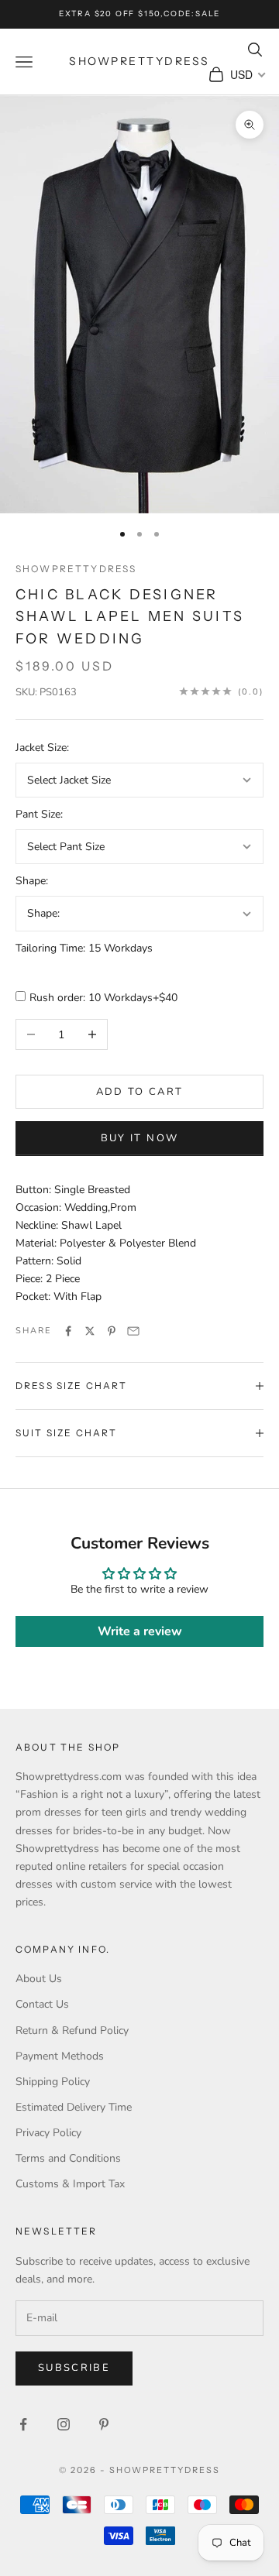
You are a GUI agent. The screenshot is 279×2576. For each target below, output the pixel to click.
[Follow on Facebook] (23, 2424)
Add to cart (140, 1092)
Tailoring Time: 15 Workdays (84, 948)
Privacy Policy (48, 2133)
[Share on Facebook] (68, 1331)
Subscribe (74, 2368)
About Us (39, 1979)
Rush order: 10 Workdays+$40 (103, 998)
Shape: (32, 881)
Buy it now (139, 1138)
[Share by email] (133, 1331)
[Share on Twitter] (90, 1331)
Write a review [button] (140, 1631)
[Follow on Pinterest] (104, 2424)
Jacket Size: (42, 748)
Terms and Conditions (68, 2158)
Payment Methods (60, 2056)
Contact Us (42, 2004)
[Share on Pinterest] (112, 1331)
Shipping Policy (53, 2082)
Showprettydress (76, 569)
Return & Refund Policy (72, 2031)
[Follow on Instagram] (64, 2424)
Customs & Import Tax (70, 2184)
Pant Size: (39, 814)
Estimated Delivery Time (74, 2107)
